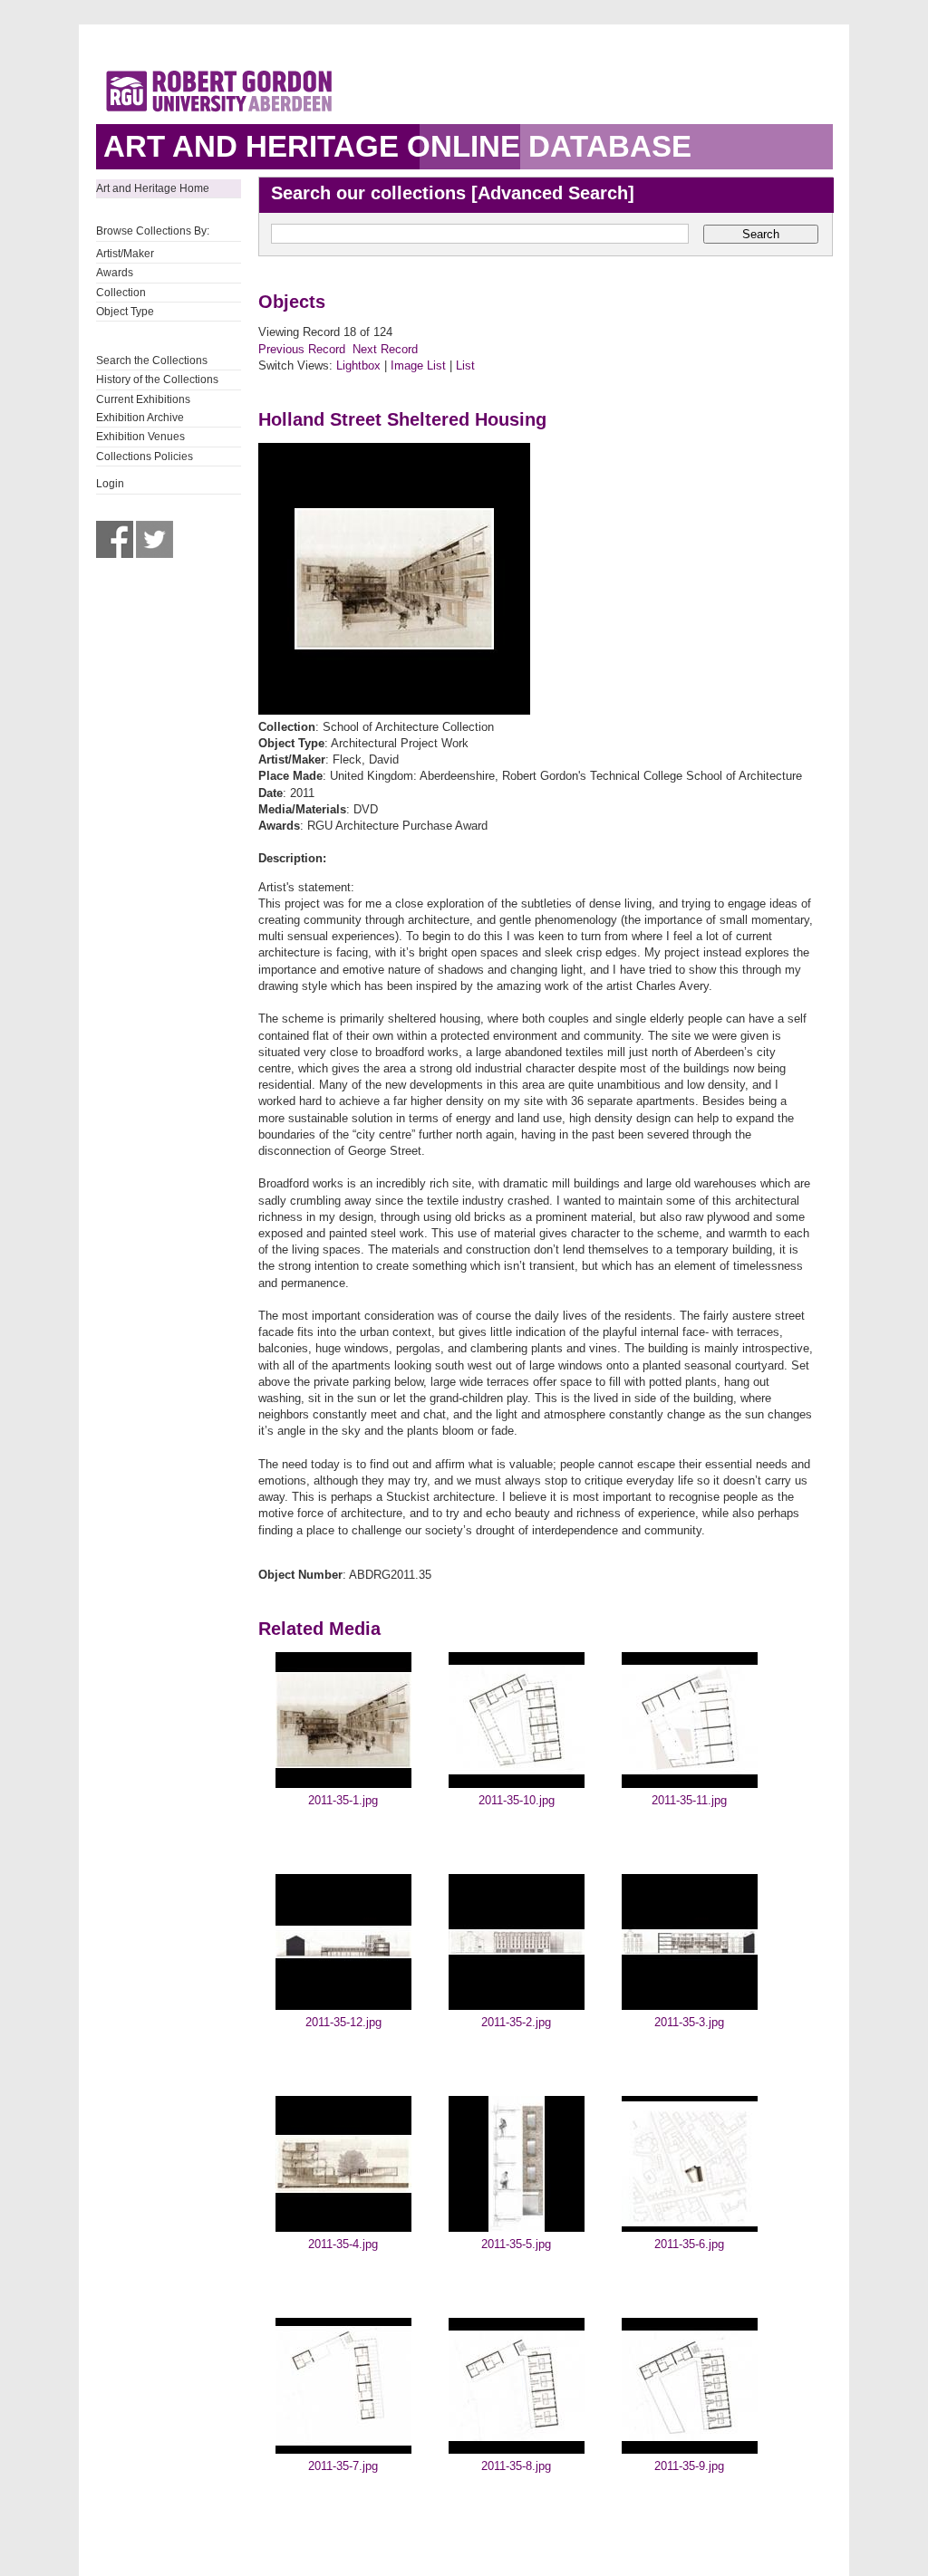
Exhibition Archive (140, 418)
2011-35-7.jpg (343, 2466)
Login (110, 484)
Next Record (385, 349)
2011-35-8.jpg (516, 2466)
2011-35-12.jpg (343, 2022)
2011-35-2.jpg (516, 2022)
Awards (115, 273)
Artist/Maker (125, 254)
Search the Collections (152, 360)
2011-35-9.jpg (689, 2466)
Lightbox (358, 365)
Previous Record (302, 349)
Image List (418, 365)
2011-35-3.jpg (689, 2022)
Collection (121, 293)
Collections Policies (145, 457)
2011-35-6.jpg (689, 2244)
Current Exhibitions (143, 399)
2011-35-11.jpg (689, 1800)
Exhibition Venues (140, 437)
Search (761, 234)
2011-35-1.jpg (343, 1800)
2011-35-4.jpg (343, 2244)
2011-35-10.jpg (517, 1800)
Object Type (125, 312)
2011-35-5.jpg (516, 2244)
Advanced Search (553, 193)
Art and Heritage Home (153, 188)
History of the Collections (157, 380)
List (465, 365)
